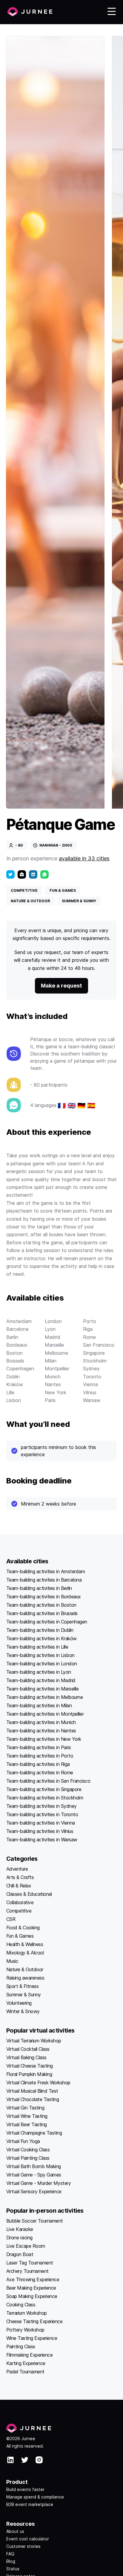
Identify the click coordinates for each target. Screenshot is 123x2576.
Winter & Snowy (23, 2011)
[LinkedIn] (33, 874)
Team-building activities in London (42, 1664)
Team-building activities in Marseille (43, 1689)
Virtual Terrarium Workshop (34, 2041)
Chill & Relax (19, 1886)
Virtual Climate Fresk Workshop (38, 2083)
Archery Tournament (27, 2271)
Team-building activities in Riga (38, 1764)
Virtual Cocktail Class (28, 2049)
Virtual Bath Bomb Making (34, 2166)
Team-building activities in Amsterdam (46, 1571)
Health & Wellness (25, 1944)
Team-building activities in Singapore (44, 1789)
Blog (11, 2561)
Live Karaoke (20, 2229)
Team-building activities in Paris (39, 1747)
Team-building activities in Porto (40, 1756)
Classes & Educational (29, 1894)
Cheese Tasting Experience (34, 2321)
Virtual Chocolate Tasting (33, 2099)
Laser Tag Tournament (30, 2263)
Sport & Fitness (23, 1986)
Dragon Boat (20, 2254)
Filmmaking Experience (30, 2355)
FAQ (10, 2554)
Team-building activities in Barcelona (44, 1580)
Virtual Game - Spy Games (34, 2175)
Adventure (17, 1869)
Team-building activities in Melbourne (45, 1697)
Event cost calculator (28, 2539)
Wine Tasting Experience (32, 2338)
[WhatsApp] (44, 874)
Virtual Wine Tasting (27, 2116)
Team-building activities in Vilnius (40, 1831)
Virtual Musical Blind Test (32, 2091)
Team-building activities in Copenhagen (47, 1622)
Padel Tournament (25, 2372)
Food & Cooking (23, 1928)
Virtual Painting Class (28, 2158)
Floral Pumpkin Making (29, 2074)
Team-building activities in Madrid (41, 1680)
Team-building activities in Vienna (41, 1823)
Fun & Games (20, 1936)
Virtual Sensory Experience (34, 2191)
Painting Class (21, 2346)
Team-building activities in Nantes (41, 1731)
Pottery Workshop (25, 2330)
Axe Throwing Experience (33, 2279)
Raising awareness (25, 1978)
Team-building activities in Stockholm (45, 1798)
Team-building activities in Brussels (42, 1613)
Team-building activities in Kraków (41, 1638)
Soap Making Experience (32, 2296)
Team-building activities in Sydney (41, 1806)
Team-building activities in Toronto (42, 1814)
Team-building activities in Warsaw (42, 1840)
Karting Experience (26, 2363)
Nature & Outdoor (25, 1969)
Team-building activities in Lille (37, 1647)
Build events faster (25, 2489)
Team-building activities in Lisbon (40, 1655)
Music (12, 1961)
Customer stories (23, 2546)
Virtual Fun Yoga (23, 2141)
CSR (11, 1919)
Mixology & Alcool (25, 1953)
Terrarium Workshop (27, 2313)
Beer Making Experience (31, 2288)
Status (13, 2569)
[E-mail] (22, 874)
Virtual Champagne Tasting (34, 2133)
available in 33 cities (84, 858)
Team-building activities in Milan (39, 1705)
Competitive (19, 1911)
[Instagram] (39, 2461)
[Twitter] (10, 874)
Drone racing (19, 2238)
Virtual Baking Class (26, 2057)
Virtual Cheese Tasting (30, 2066)
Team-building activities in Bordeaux (44, 1597)
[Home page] (30, 12)
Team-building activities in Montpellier (45, 1714)
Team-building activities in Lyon (39, 1672)
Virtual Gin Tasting (25, 2108)
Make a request (61, 986)
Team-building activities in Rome (40, 1772)
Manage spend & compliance (35, 2497)
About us (15, 2531)
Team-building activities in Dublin (40, 1630)
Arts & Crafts (20, 1877)
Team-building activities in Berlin (39, 1588)
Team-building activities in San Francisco (48, 1781)
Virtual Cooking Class (28, 2150)
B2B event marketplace (30, 2504)
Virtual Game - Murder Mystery (39, 2183)
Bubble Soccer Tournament (35, 2221)
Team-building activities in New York (44, 1739)
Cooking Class (21, 2305)
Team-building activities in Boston (41, 1605)
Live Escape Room (26, 2246)
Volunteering (19, 2003)
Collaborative (20, 1902)
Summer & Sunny (24, 1995)
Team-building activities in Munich (41, 1722)
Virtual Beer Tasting (27, 2124)
